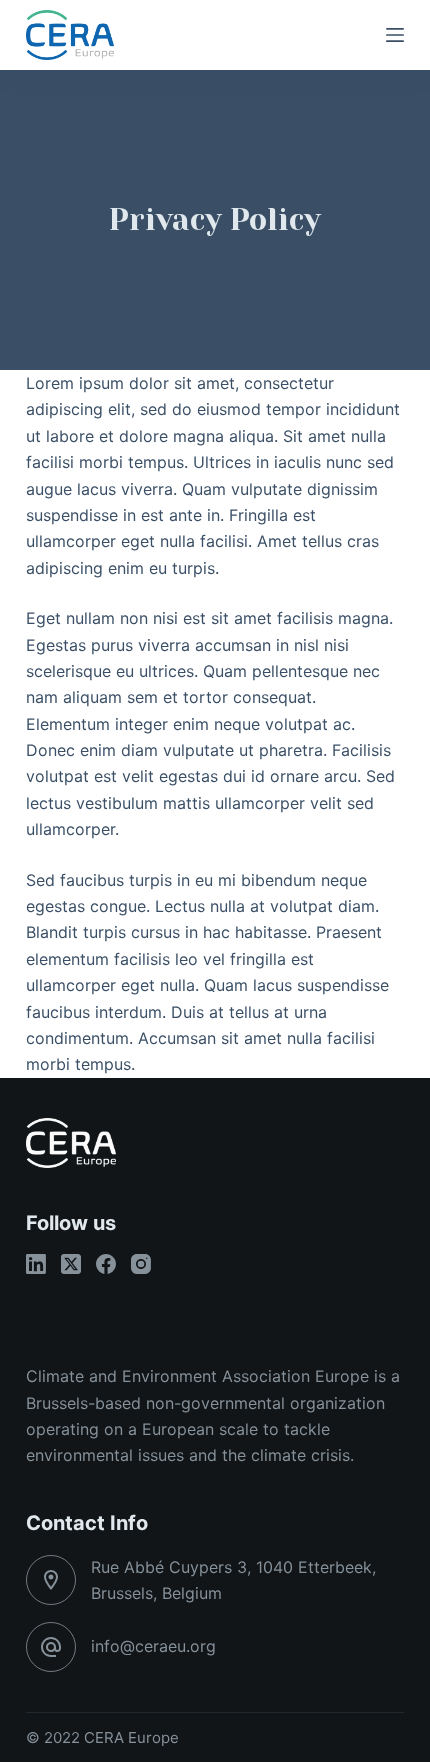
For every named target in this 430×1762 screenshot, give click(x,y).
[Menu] (395, 35)
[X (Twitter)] (71, 1264)
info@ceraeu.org (153, 1646)
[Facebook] (106, 1264)
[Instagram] (141, 1264)
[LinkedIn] (36, 1264)
